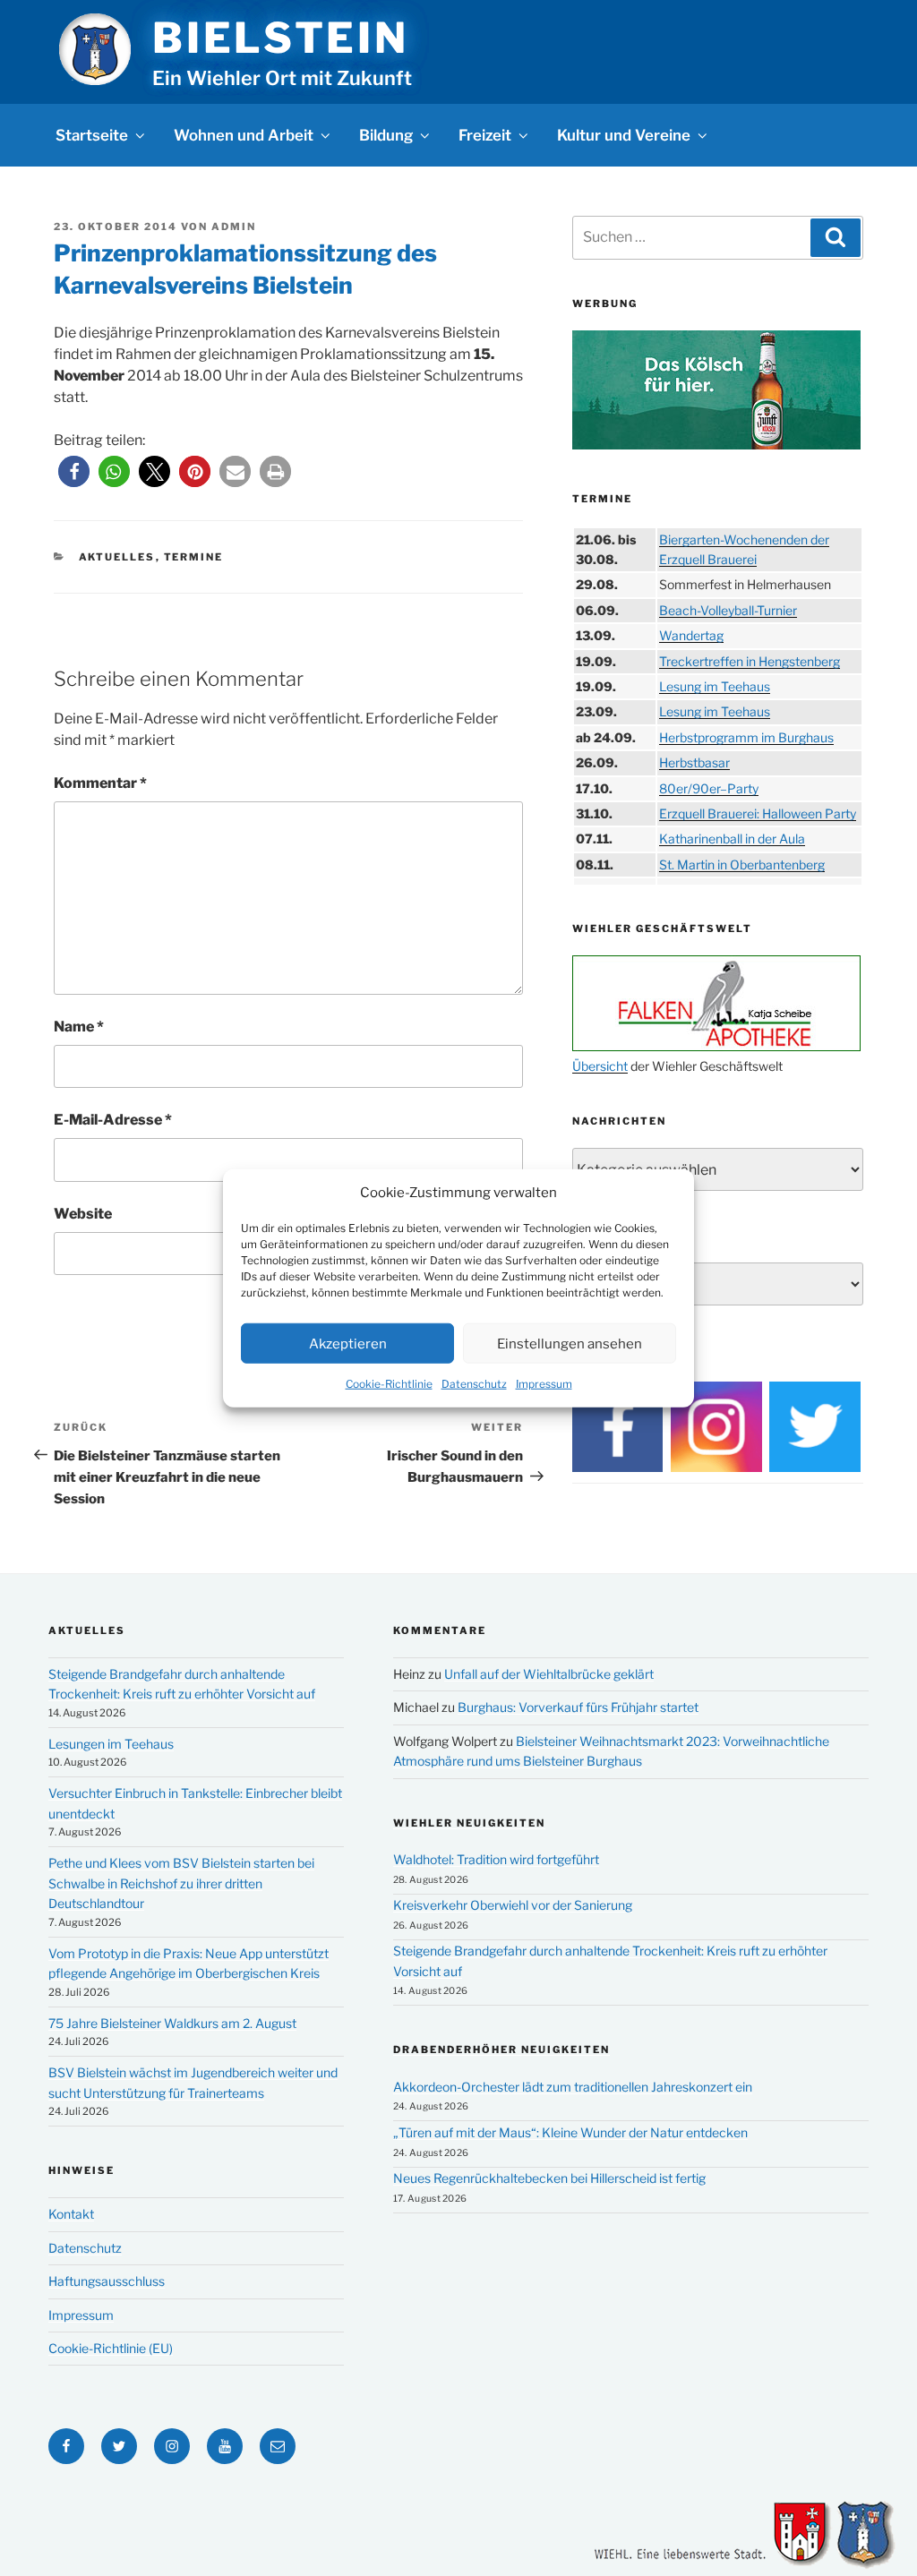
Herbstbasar (694, 762)
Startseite (92, 135)
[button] (74, 471)
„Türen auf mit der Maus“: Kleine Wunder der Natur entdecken (570, 2132)
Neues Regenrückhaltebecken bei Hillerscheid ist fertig (549, 2178)
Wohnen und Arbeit (244, 135)
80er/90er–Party (709, 788)
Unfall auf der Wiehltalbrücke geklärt (549, 1674)
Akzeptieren (348, 1343)
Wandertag (691, 635)
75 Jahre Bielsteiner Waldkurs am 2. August (172, 2023)
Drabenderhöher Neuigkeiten (501, 2050)
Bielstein (280, 38)
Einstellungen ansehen (570, 1343)
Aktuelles (117, 557)
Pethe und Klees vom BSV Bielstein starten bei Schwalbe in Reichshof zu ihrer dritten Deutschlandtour (181, 1883)
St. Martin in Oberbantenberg (742, 864)
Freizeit (485, 135)
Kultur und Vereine (624, 135)
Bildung (386, 135)
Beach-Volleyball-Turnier (728, 610)
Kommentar (100, 783)
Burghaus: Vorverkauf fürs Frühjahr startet (578, 1707)
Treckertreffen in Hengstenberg (750, 661)
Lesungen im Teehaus (111, 1744)
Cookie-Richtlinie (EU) (111, 2348)
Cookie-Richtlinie (389, 1384)
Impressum (544, 1384)
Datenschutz (474, 1384)
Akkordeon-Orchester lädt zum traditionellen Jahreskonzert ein (573, 2087)
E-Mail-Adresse (113, 1120)
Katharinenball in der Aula (732, 839)
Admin (234, 227)
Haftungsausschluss (107, 2281)
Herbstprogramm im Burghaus (746, 737)
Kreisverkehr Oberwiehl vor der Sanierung (513, 1905)
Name (79, 1027)
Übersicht (600, 1066)
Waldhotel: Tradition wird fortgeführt (496, 1859)
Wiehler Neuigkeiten (469, 1823)
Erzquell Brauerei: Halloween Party (758, 813)
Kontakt (71, 2214)
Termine (194, 557)
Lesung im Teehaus (715, 686)
